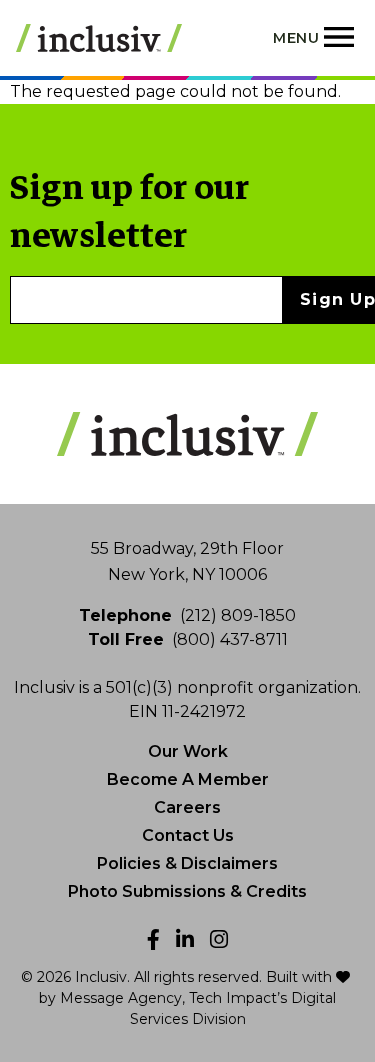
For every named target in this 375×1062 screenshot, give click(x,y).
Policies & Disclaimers (187, 863)
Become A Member (188, 779)
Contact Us (188, 835)
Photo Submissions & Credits (187, 891)
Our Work (188, 751)
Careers (187, 807)
